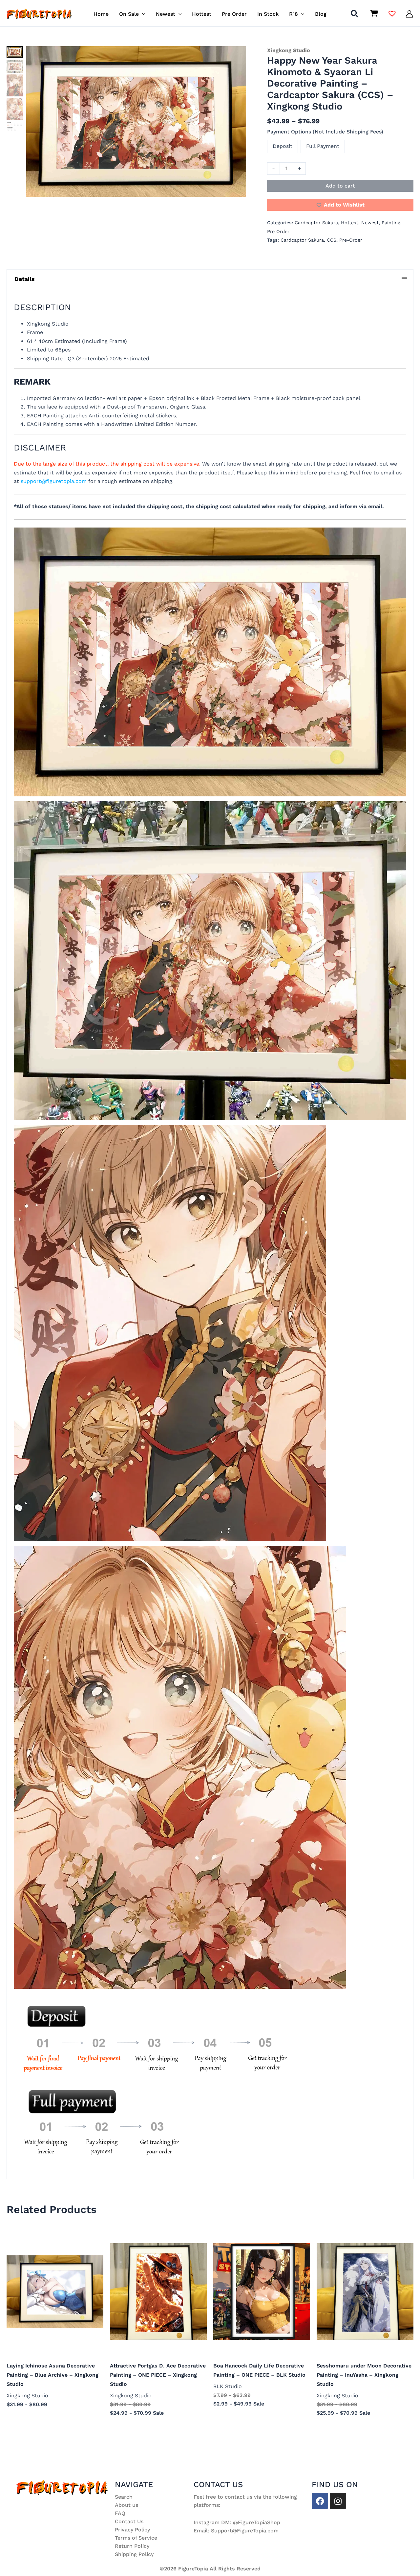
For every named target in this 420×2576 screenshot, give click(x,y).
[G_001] (136, 121)
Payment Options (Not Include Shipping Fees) (325, 132)
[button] (142, 14)
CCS (332, 240)
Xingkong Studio (289, 50)
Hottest (350, 223)
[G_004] (15, 109)
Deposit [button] (283, 146)
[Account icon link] (409, 14)
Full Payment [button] (323, 146)
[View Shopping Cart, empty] (374, 14)
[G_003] (15, 85)
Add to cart (340, 186)
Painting (391, 223)
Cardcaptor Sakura (316, 223)
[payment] (15, 126)
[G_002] (15, 66)
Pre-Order (351, 240)
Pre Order (278, 231)
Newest (370, 223)
